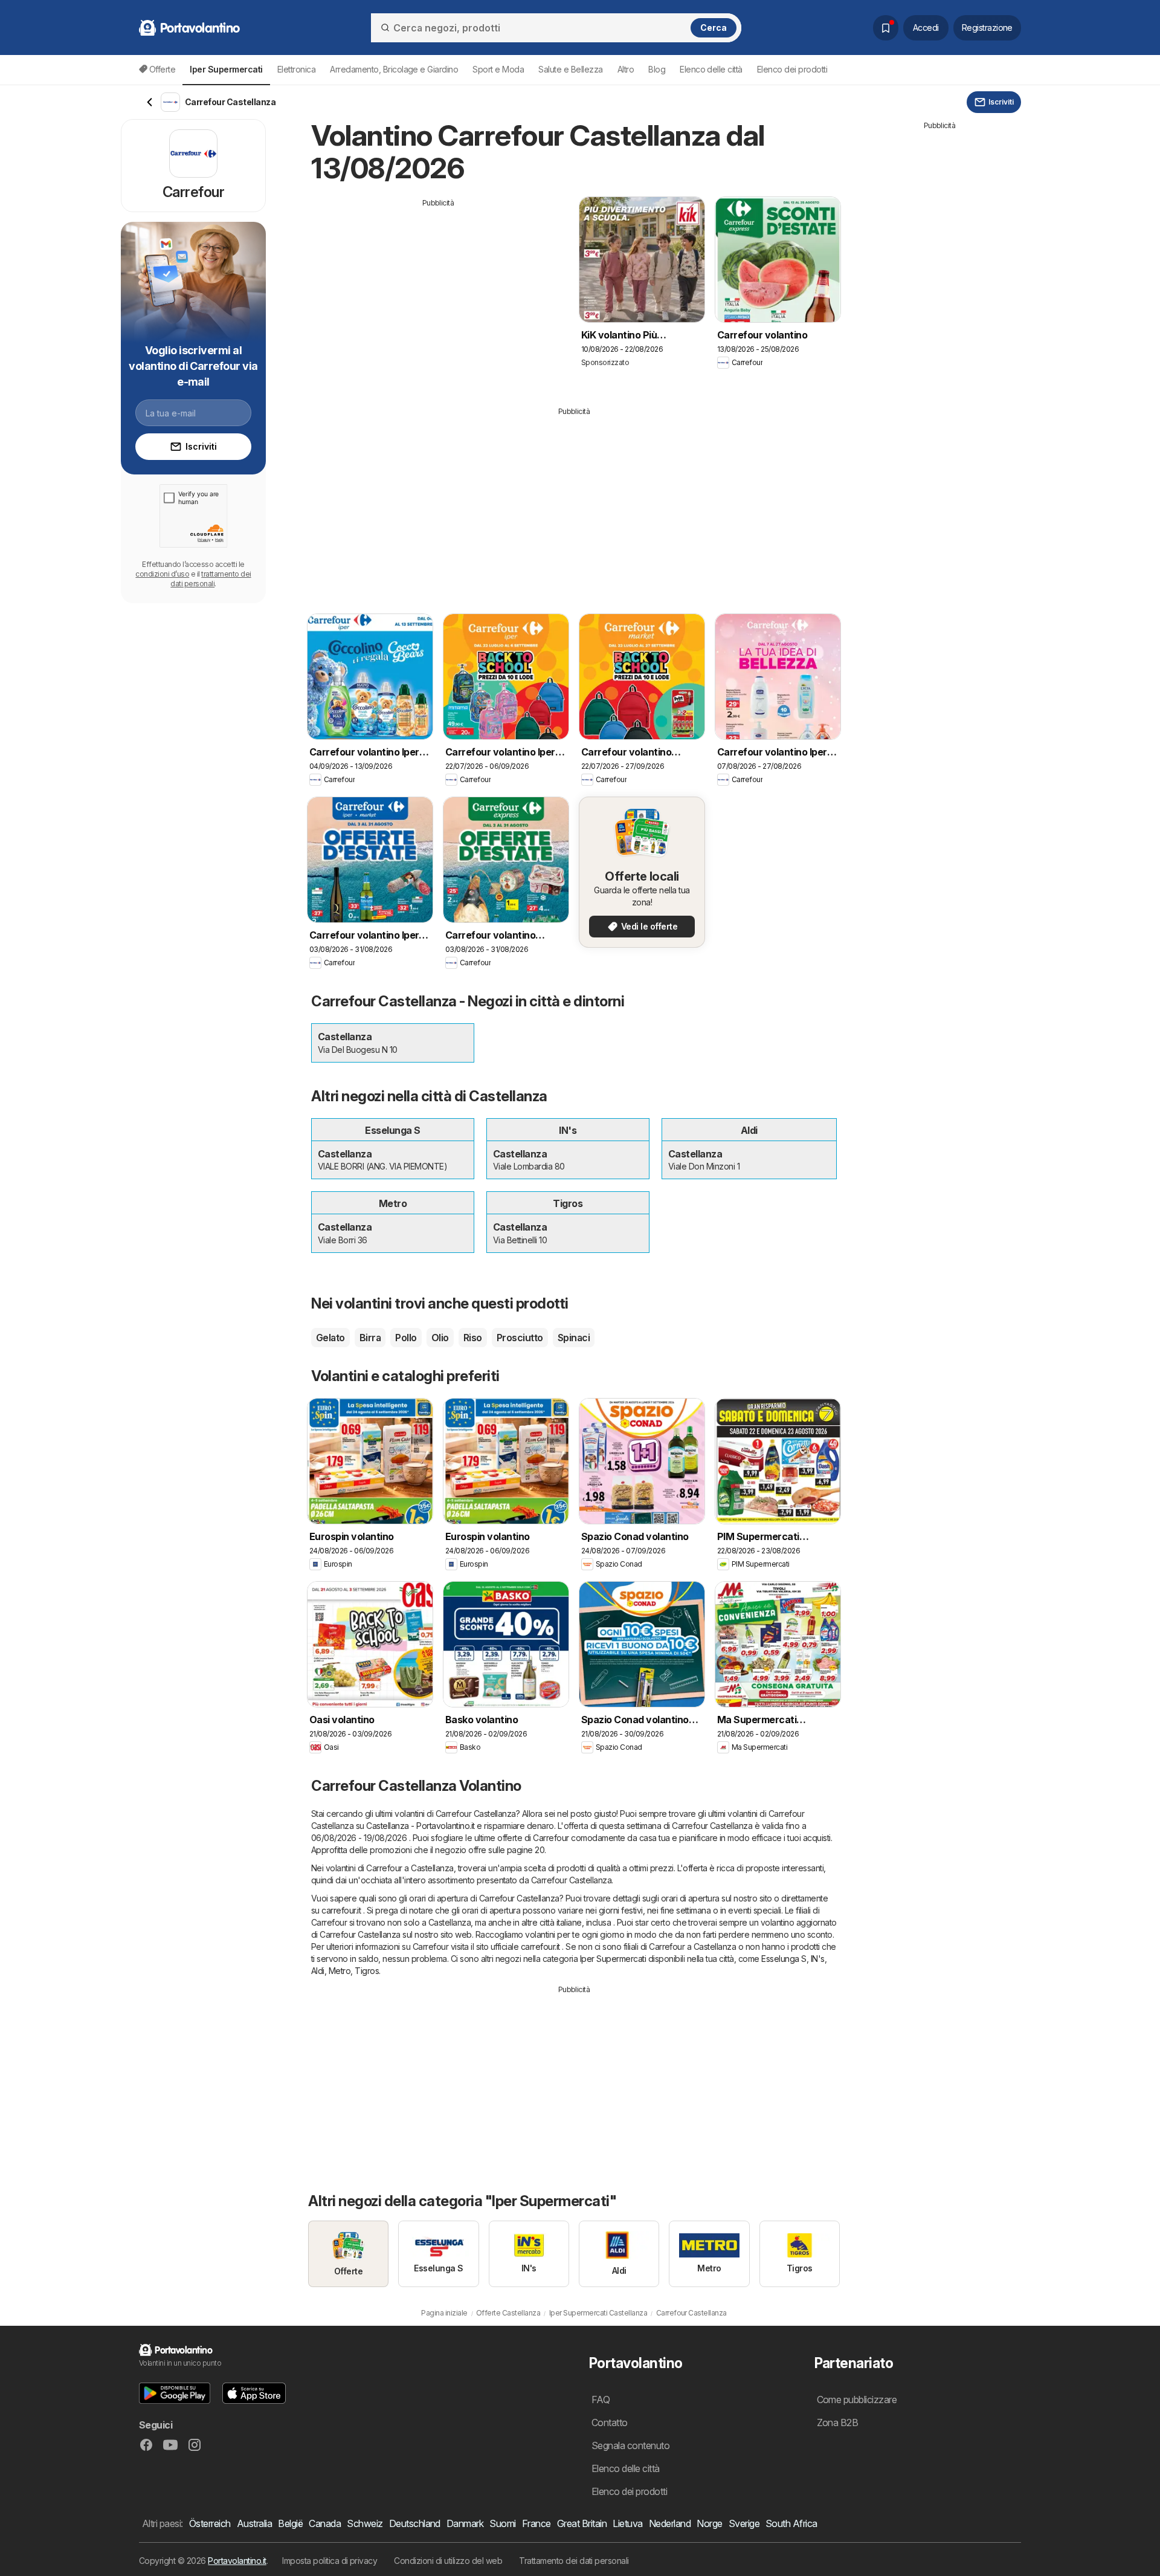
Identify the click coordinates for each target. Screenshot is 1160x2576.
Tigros (367, 1971)
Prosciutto (520, 1338)
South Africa (791, 2523)
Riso (473, 1338)
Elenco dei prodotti (792, 69)
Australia (254, 2523)
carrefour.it (341, 1910)
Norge (709, 2523)
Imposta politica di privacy (330, 2561)
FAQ (601, 2400)
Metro (340, 1971)
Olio (440, 1338)
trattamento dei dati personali (211, 579)
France (536, 2523)
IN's (818, 1959)
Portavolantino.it (237, 2561)
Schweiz (365, 2523)
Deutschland (415, 2523)
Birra (370, 1338)
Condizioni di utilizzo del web (448, 2561)
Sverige (744, 2523)
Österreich (210, 2523)
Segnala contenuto (630, 2445)
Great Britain (582, 2523)
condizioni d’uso (162, 574)
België (290, 2523)
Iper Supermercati (613, 1959)
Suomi (502, 2523)
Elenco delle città (711, 69)
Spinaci (574, 1338)
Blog (657, 69)
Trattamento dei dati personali (574, 2561)
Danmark (465, 2523)
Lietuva (627, 2523)
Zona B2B (838, 2422)
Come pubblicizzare (857, 2400)
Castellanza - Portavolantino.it (420, 1826)
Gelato (330, 1338)
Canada (325, 2523)
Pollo (406, 1338)
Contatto (610, 2422)
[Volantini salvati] (886, 28)
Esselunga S (784, 1959)
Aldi (318, 1971)
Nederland (670, 2523)
